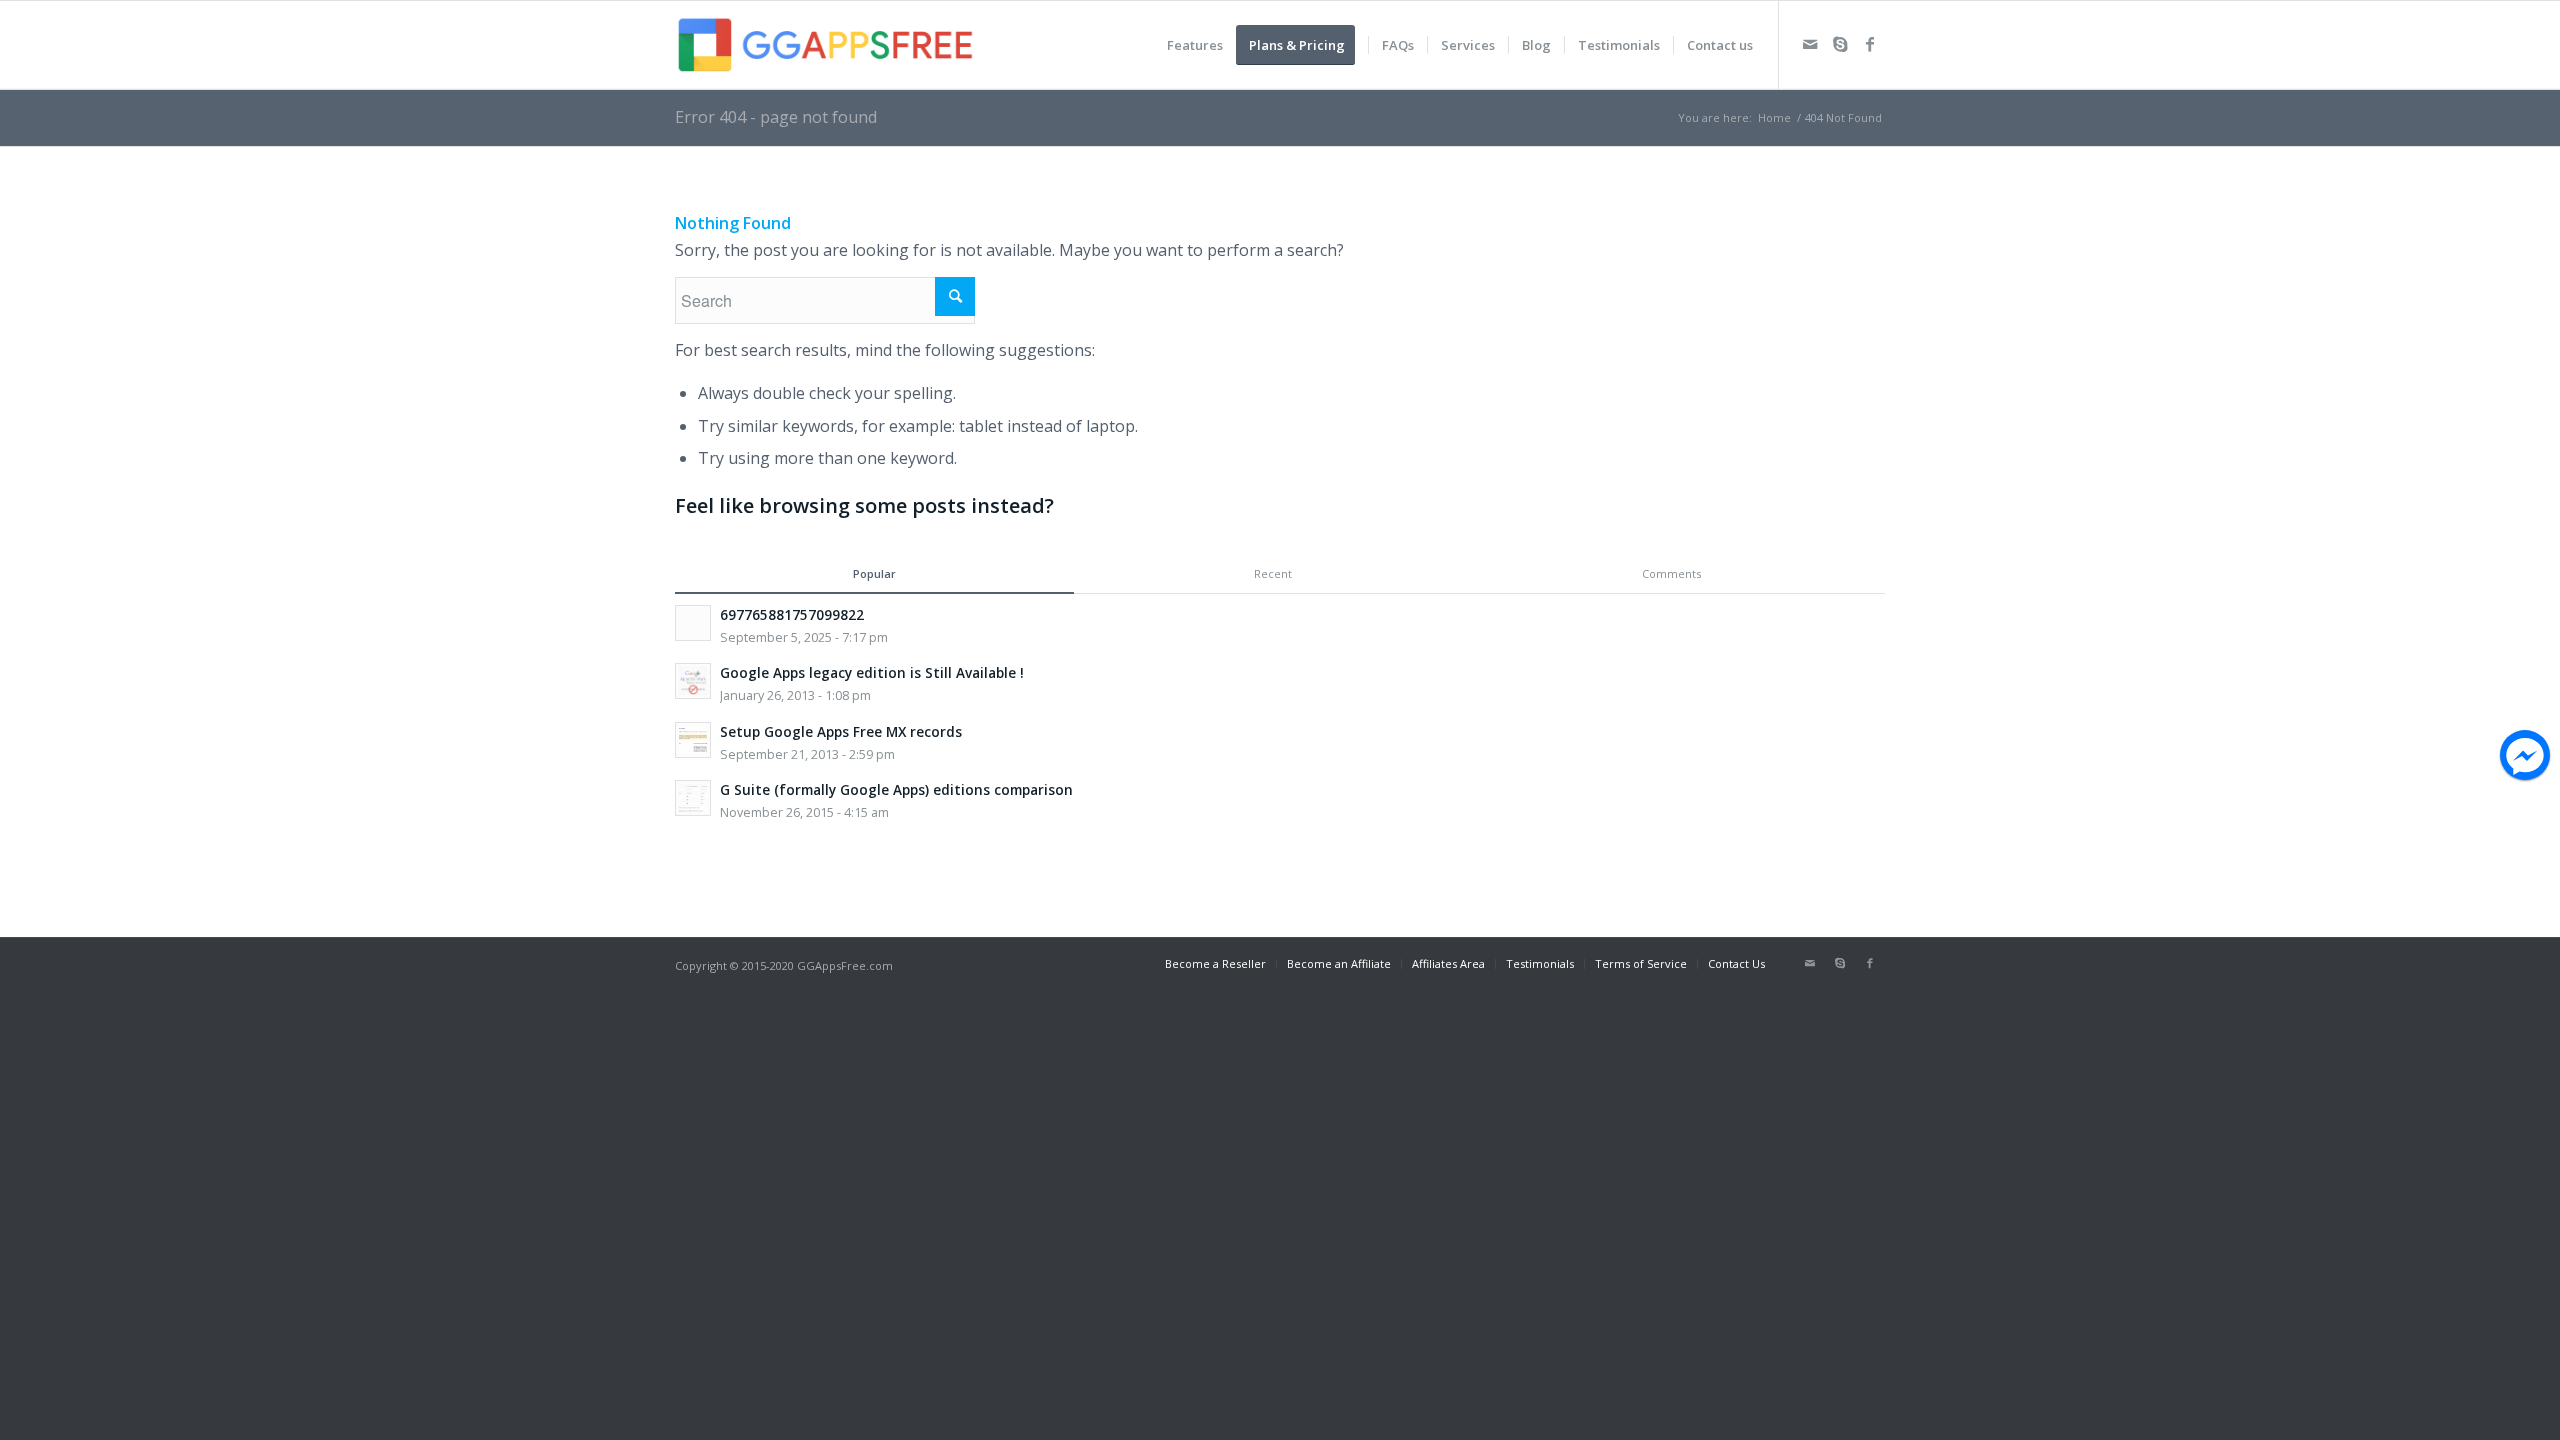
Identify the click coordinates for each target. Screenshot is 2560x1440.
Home (1774, 117)
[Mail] (1810, 44)
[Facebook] (1870, 44)
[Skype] (1840, 44)
